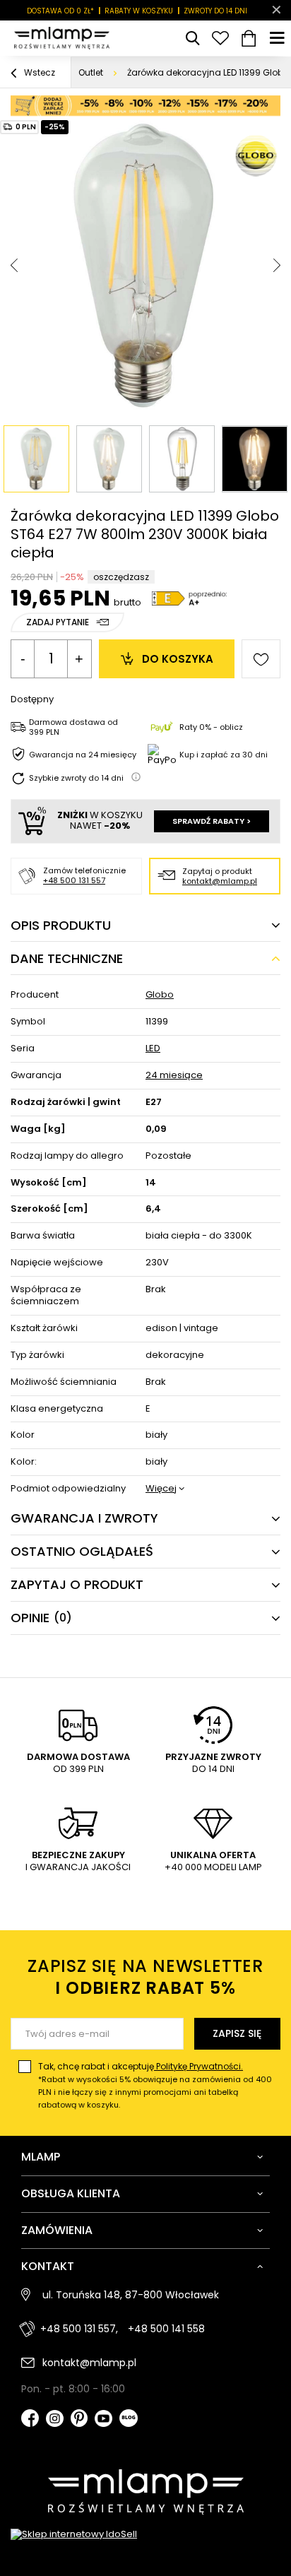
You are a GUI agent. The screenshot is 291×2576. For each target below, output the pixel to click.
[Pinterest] (79, 2420)
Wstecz (38, 72)
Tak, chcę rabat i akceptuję (155, 2085)
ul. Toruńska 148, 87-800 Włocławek (131, 2295)
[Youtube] (103, 2420)
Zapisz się (237, 2033)
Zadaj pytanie (58, 622)
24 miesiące (174, 1076)
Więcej (161, 1489)
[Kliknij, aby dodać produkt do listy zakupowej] (261, 659)
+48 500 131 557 (74, 880)
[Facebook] (30, 2420)
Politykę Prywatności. (198, 2066)
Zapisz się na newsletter (145, 1977)
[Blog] (129, 2420)
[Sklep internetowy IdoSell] (145, 2535)
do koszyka (178, 659)
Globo (160, 995)
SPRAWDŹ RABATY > (212, 821)
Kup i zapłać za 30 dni (224, 755)
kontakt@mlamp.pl (220, 881)
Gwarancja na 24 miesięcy (83, 755)
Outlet (91, 72)
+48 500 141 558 (166, 2329)
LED (153, 1049)
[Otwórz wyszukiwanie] (192, 38)
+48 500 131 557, (79, 2329)
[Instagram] (55, 2420)
